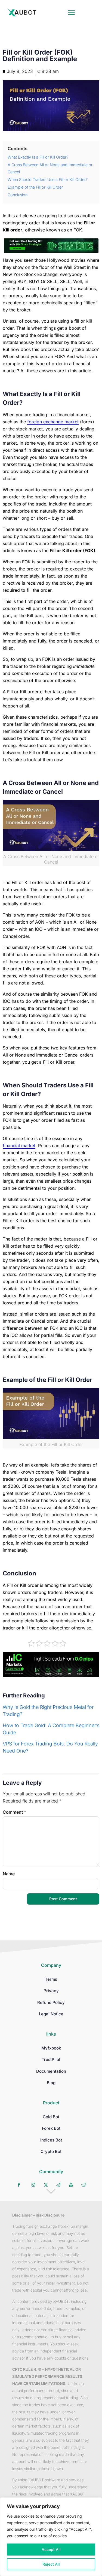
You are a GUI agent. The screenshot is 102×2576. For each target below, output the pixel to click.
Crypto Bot (51, 2151)
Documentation (51, 2071)
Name (9, 1874)
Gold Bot (51, 2117)
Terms (51, 1979)
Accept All (51, 2549)
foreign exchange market (53, 422)
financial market (19, 1146)
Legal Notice (51, 2014)
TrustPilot (51, 2059)
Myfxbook (51, 2048)
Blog (51, 2083)
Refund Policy (51, 2002)
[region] (51, 2537)
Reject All (51, 2564)
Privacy (51, 1991)
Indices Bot (51, 2140)
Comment (14, 1812)
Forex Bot (51, 2128)
